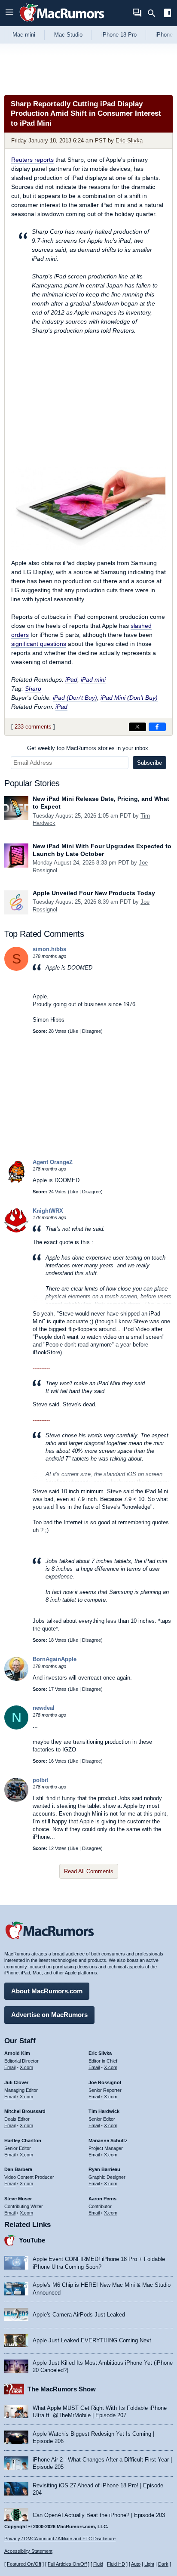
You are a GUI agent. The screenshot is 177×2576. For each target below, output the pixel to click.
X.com (26, 2067)
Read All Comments (89, 1871)
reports (32, 160)
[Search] (154, 13)
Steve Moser (18, 2199)
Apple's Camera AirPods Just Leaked (79, 2315)
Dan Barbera (18, 2169)
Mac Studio (68, 35)
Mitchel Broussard (25, 2111)
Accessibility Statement (28, 2551)
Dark (163, 2564)
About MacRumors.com (47, 1991)
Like (74, 1031)
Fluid (98, 2564)
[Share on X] (137, 727)
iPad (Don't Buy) (75, 698)
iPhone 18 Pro (119, 35)
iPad (71, 680)
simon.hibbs (49, 949)
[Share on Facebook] (157, 727)
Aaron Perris (102, 2199)
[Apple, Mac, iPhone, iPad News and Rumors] (62, 23)
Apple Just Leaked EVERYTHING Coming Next (92, 2340)
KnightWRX (48, 1211)
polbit (40, 1780)
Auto (136, 2564)
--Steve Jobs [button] (109, 1279)
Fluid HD (116, 2564)
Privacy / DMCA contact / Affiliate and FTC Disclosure (60, 2539)
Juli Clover (16, 2082)
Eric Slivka (129, 141)
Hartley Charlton (23, 2140)
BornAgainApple (55, 1659)
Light (149, 2564)
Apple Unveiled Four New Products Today (94, 893)
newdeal (44, 1708)
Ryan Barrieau (104, 2169)
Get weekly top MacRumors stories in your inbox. (88, 748)
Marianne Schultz (108, 2140)
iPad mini (93, 680)
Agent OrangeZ (53, 1162)
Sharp (33, 689)
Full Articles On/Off (67, 2564)
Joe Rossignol (105, 2082)
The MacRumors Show (62, 2389)
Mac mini (24, 35)
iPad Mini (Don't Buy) (129, 698)
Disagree (92, 1031)
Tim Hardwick (104, 2111)
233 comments (33, 727)
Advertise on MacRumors (49, 2015)
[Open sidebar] (168, 14)
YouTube (32, 2240)
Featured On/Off (24, 2564)
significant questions (39, 644)
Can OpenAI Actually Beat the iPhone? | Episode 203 (99, 2515)
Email (10, 2067)
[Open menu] (9, 13)
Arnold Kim (17, 2053)
